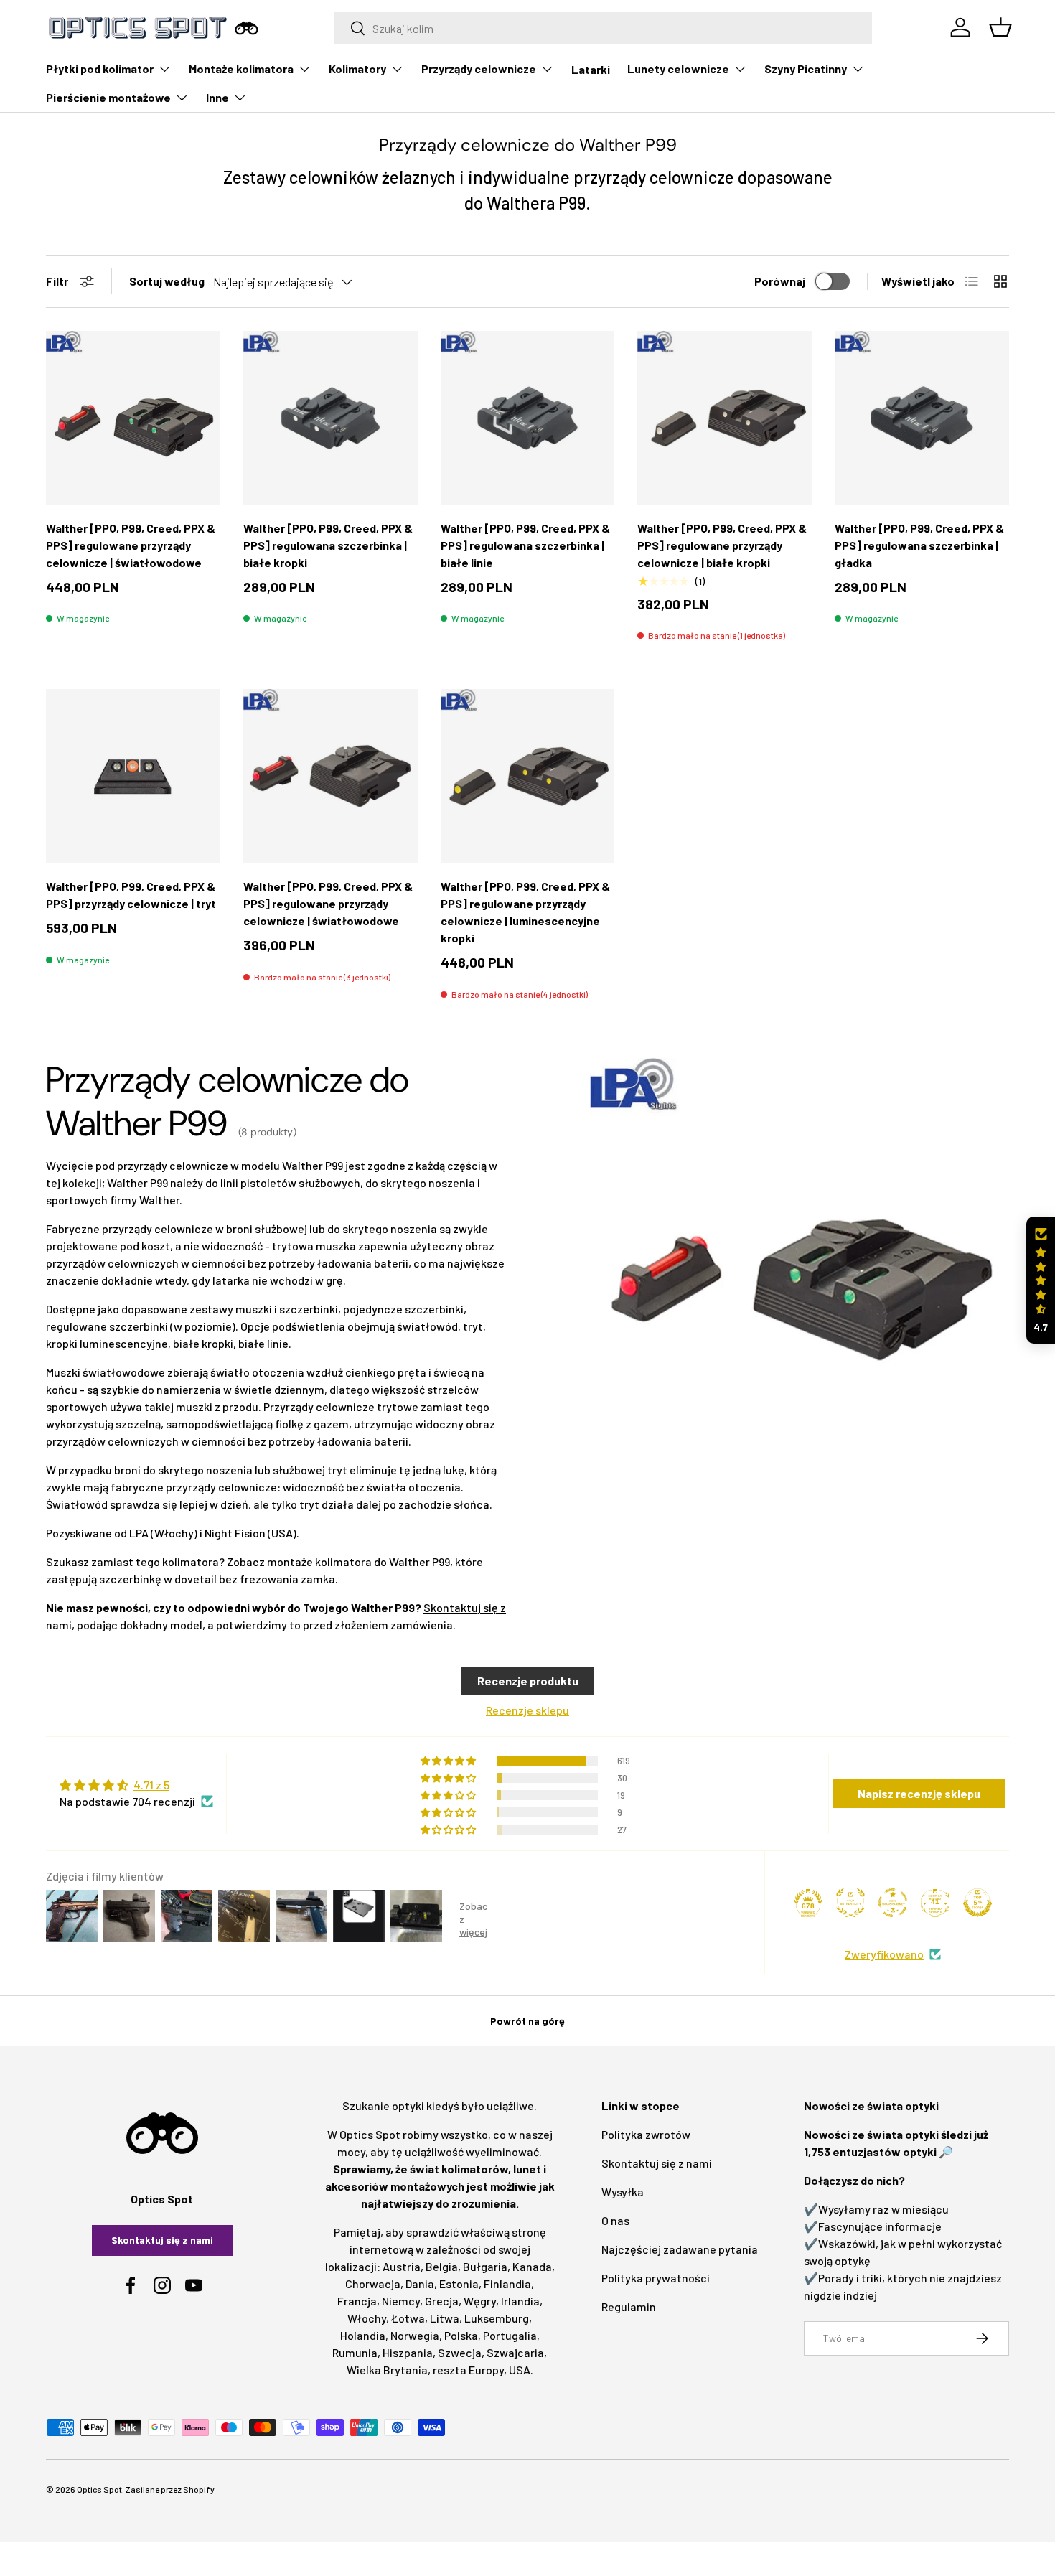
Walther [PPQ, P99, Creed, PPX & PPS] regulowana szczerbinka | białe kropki (328, 545)
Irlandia (520, 2301)
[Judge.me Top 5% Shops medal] (977, 1903)
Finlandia (507, 2284)
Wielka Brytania (387, 2370)
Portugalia (510, 2335)
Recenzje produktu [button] (528, 1681)
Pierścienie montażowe (108, 97)
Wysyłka (623, 2192)
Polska (461, 2335)
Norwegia (415, 2335)
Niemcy (401, 2301)
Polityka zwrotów (646, 2134)
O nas (615, 2220)
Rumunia (355, 2352)
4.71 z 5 (151, 1785)
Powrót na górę (527, 2021)
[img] (136, 1785)
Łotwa (408, 2318)
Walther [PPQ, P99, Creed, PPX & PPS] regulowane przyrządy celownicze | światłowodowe (131, 545)
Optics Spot (99, 2489)
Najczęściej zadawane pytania (680, 2249)
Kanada (532, 2266)
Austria (402, 2266)
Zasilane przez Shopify (170, 2489)
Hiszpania (408, 2352)
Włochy (367, 2318)
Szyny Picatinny (806, 69)
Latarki (591, 69)
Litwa (445, 2318)
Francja (357, 2301)
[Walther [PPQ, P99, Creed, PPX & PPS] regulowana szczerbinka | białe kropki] (330, 418)
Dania (420, 2284)
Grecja (442, 2301)
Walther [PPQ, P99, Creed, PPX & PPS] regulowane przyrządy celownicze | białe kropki (722, 545)
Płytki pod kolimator (100, 69)
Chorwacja (373, 2284)
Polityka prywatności (656, 2278)
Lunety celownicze (678, 69)
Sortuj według (167, 281)
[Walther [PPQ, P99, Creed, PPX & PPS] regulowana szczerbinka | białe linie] (528, 418)
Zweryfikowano (884, 1954)
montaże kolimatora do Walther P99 (358, 1561)
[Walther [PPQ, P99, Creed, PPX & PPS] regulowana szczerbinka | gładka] (922, 418)
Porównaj (780, 281)
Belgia (442, 2266)
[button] (1041, 1280)
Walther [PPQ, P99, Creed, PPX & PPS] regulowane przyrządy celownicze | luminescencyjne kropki (525, 912)
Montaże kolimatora (241, 69)
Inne (217, 97)
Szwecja (460, 2352)
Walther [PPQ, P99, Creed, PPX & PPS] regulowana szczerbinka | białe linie (525, 545)
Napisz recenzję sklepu (919, 1793)
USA (520, 2370)
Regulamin (629, 2306)
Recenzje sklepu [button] (527, 1710)
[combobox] (603, 28)
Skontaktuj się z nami (162, 2240)
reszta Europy (468, 2370)
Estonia (459, 2284)
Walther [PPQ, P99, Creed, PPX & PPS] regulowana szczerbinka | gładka (919, 545)
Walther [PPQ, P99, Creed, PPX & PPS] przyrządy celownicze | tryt (131, 895)
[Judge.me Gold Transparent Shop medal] (893, 1903)
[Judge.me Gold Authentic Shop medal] (850, 1903)
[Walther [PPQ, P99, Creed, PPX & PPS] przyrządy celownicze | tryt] (133, 776)
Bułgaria (485, 2266)
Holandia (363, 2335)
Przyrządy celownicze (479, 69)
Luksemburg (497, 2318)
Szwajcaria (515, 2352)
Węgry (480, 2301)
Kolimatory (357, 69)
